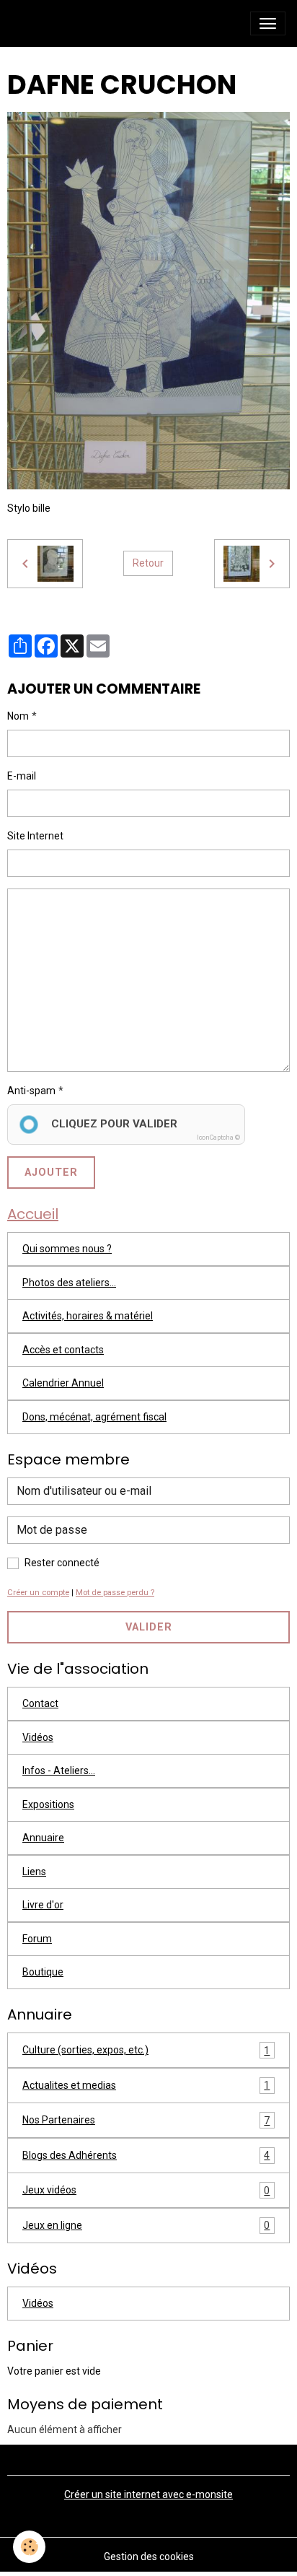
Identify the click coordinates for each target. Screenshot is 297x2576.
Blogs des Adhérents (146, 2156)
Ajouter (51, 1173)
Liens (34, 1872)
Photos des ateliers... (69, 1283)
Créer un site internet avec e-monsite (148, 2494)
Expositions (48, 1804)
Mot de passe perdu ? (115, 1593)
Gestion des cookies (149, 2557)
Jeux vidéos (146, 2190)
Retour (148, 563)
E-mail (22, 776)
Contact (40, 1703)
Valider (149, 1627)
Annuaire (43, 1838)
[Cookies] (29, 2547)
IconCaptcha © (218, 1138)
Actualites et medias (146, 2086)
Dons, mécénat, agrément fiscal (94, 1417)
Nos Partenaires (146, 2120)
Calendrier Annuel (63, 1383)
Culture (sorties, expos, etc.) (146, 2050)
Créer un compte (38, 1593)
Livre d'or (43, 1905)
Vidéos (38, 1737)
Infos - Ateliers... (59, 1771)
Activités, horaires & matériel (88, 1316)
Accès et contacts (63, 1350)
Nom (18, 716)
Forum (37, 1939)
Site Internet (35, 836)
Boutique (43, 1972)
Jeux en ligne (146, 2226)
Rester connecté (62, 1563)
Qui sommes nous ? (67, 1249)
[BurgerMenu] (268, 23)
